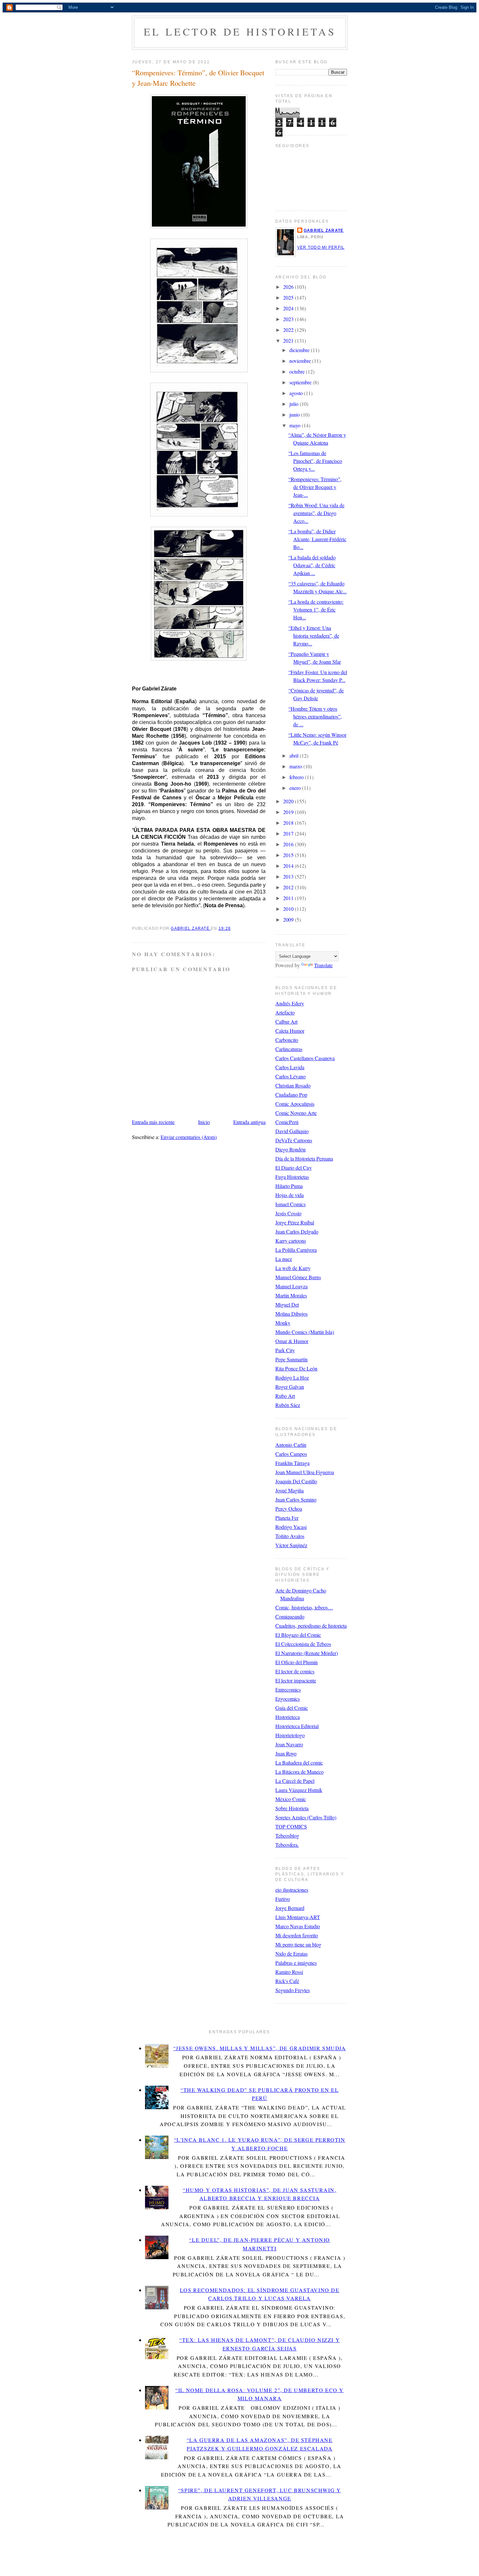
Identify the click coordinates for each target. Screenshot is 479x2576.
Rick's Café (287, 1981)
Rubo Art (285, 1396)
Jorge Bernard (290, 1908)
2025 (289, 297)
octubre (298, 371)
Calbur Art (286, 1022)
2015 (289, 855)
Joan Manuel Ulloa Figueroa (305, 1472)
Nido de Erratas (291, 1954)
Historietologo (290, 1735)
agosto (297, 393)
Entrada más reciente (153, 1122)
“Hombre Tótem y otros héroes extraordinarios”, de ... (315, 716)
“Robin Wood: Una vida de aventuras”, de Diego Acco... (316, 513)
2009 (289, 919)
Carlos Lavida (290, 1067)
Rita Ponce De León (296, 1368)
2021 (289, 341)
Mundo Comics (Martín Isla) (305, 1332)
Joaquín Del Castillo (296, 1481)
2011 (289, 898)
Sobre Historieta (292, 1808)
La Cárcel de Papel (295, 1781)
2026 (289, 287)
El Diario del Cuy (294, 1168)
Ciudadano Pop (291, 1095)
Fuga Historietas (292, 1177)
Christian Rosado (293, 1085)
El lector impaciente (296, 1680)
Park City (285, 1350)
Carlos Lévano (290, 1076)
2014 (289, 866)
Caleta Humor (290, 1031)
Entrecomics (288, 1689)
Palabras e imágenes (296, 1963)
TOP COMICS (291, 1826)
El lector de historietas (240, 31)
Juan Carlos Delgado (297, 1231)
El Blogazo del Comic (298, 1635)
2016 (289, 844)
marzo (296, 766)
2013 (289, 876)
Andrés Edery (290, 1003)
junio (295, 415)
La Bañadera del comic (299, 1762)
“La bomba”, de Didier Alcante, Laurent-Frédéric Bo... (317, 539)
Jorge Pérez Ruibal (295, 1222)
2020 (289, 801)
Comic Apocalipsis (295, 1104)
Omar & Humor (292, 1341)
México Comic (291, 1799)
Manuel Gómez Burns (298, 1277)
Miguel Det (287, 1304)
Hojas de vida (290, 1195)
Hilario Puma (289, 1186)
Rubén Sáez (288, 1405)
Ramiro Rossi (289, 1972)
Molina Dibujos (291, 1314)
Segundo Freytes (293, 1990)
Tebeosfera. (287, 1845)
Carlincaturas (289, 1049)
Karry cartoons (291, 1241)
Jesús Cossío (288, 1213)
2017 (289, 833)
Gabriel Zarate (324, 230)
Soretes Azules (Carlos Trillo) (306, 1817)
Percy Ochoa (289, 1509)
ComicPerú (287, 1122)
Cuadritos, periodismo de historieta (311, 1626)
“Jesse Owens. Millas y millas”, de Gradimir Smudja (260, 2048)
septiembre (301, 382)
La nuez (284, 1259)
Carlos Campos (291, 1454)
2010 (289, 909)
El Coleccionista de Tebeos (303, 1644)
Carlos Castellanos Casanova (305, 1058)
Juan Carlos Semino (296, 1499)
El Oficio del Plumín (297, 1662)
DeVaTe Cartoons (294, 1140)
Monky (283, 1323)
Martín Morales (291, 1295)
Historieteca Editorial (297, 1726)
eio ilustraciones (292, 1890)
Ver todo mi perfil (321, 247)
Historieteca (288, 1717)
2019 (289, 812)
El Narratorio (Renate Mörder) (307, 1653)
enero (296, 788)
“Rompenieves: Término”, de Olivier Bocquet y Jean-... (315, 487)
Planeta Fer (287, 1518)
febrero (297, 777)
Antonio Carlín (291, 1445)
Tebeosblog (287, 1836)
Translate (323, 965)
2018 (289, 823)
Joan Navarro (289, 1744)
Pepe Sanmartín (291, 1359)
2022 (289, 330)
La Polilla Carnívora (296, 1250)
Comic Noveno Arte (296, 1113)
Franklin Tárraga (292, 1463)
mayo (296, 425)
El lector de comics (295, 1671)
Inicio (204, 1122)
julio (295, 404)
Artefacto (285, 1012)
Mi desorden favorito (297, 1935)
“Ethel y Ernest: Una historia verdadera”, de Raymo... (314, 636)
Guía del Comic (292, 1708)
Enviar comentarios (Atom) (189, 1137)
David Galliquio (292, 1131)
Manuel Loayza (291, 1286)
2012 (289, 887)
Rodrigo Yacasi (291, 1527)
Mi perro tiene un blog (298, 1944)
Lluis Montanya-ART (298, 1917)
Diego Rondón (290, 1149)
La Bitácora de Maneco (299, 1772)
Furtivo (283, 1899)
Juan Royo (286, 1753)
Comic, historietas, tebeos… (304, 1607)
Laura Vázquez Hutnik (299, 1790)
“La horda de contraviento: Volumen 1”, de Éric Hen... (316, 609)
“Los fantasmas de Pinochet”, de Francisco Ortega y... (315, 461)
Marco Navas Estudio (298, 1926)
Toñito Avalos (290, 1536)
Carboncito (287, 1040)
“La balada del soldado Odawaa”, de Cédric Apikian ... (312, 565)
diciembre (300, 350)
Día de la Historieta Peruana (304, 1158)
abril (295, 755)
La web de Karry (293, 1268)
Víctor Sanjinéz (291, 1545)
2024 (289, 308)
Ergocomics (288, 1699)
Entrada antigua (249, 1122)
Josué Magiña (290, 1490)
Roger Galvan (290, 1387)
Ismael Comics (290, 1204)
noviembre (301, 361)
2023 (289, 319)
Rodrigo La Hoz (292, 1377)
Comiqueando (290, 1616)
